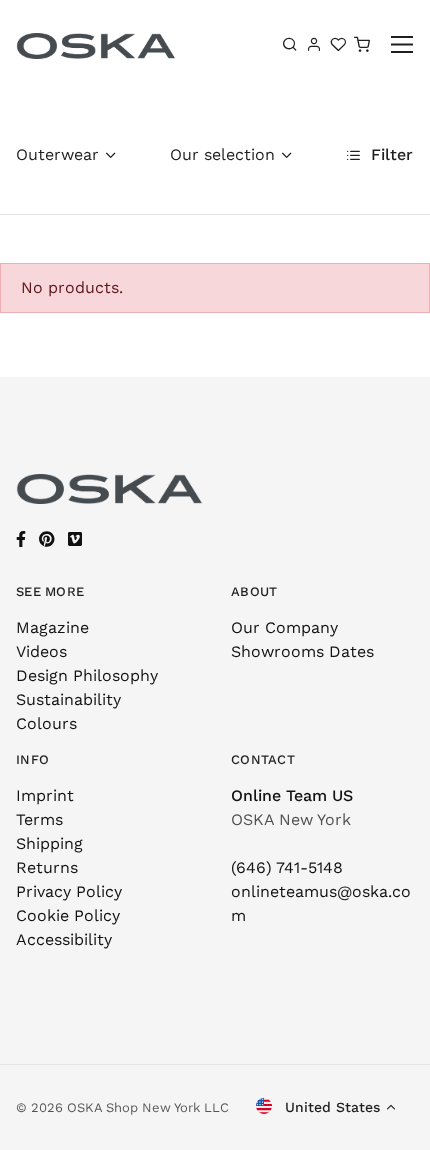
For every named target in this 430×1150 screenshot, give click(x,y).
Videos (41, 651)
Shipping (49, 843)
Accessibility (64, 939)
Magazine (52, 627)
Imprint (45, 795)
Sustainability (68, 699)
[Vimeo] (75, 539)
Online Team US (292, 795)
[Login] (314, 44)
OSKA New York (291, 819)
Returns (47, 867)
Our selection (222, 154)
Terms (39, 819)
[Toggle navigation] (402, 44)
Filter (389, 154)
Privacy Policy (69, 891)
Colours (46, 723)
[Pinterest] (47, 539)
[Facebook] (21, 539)
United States (330, 1107)
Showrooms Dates (302, 651)
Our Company (284, 627)
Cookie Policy (68, 915)
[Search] (290, 44)
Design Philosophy (87, 675)
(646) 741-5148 (287, 867)
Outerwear (57, 154)
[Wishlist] (338, 44)
